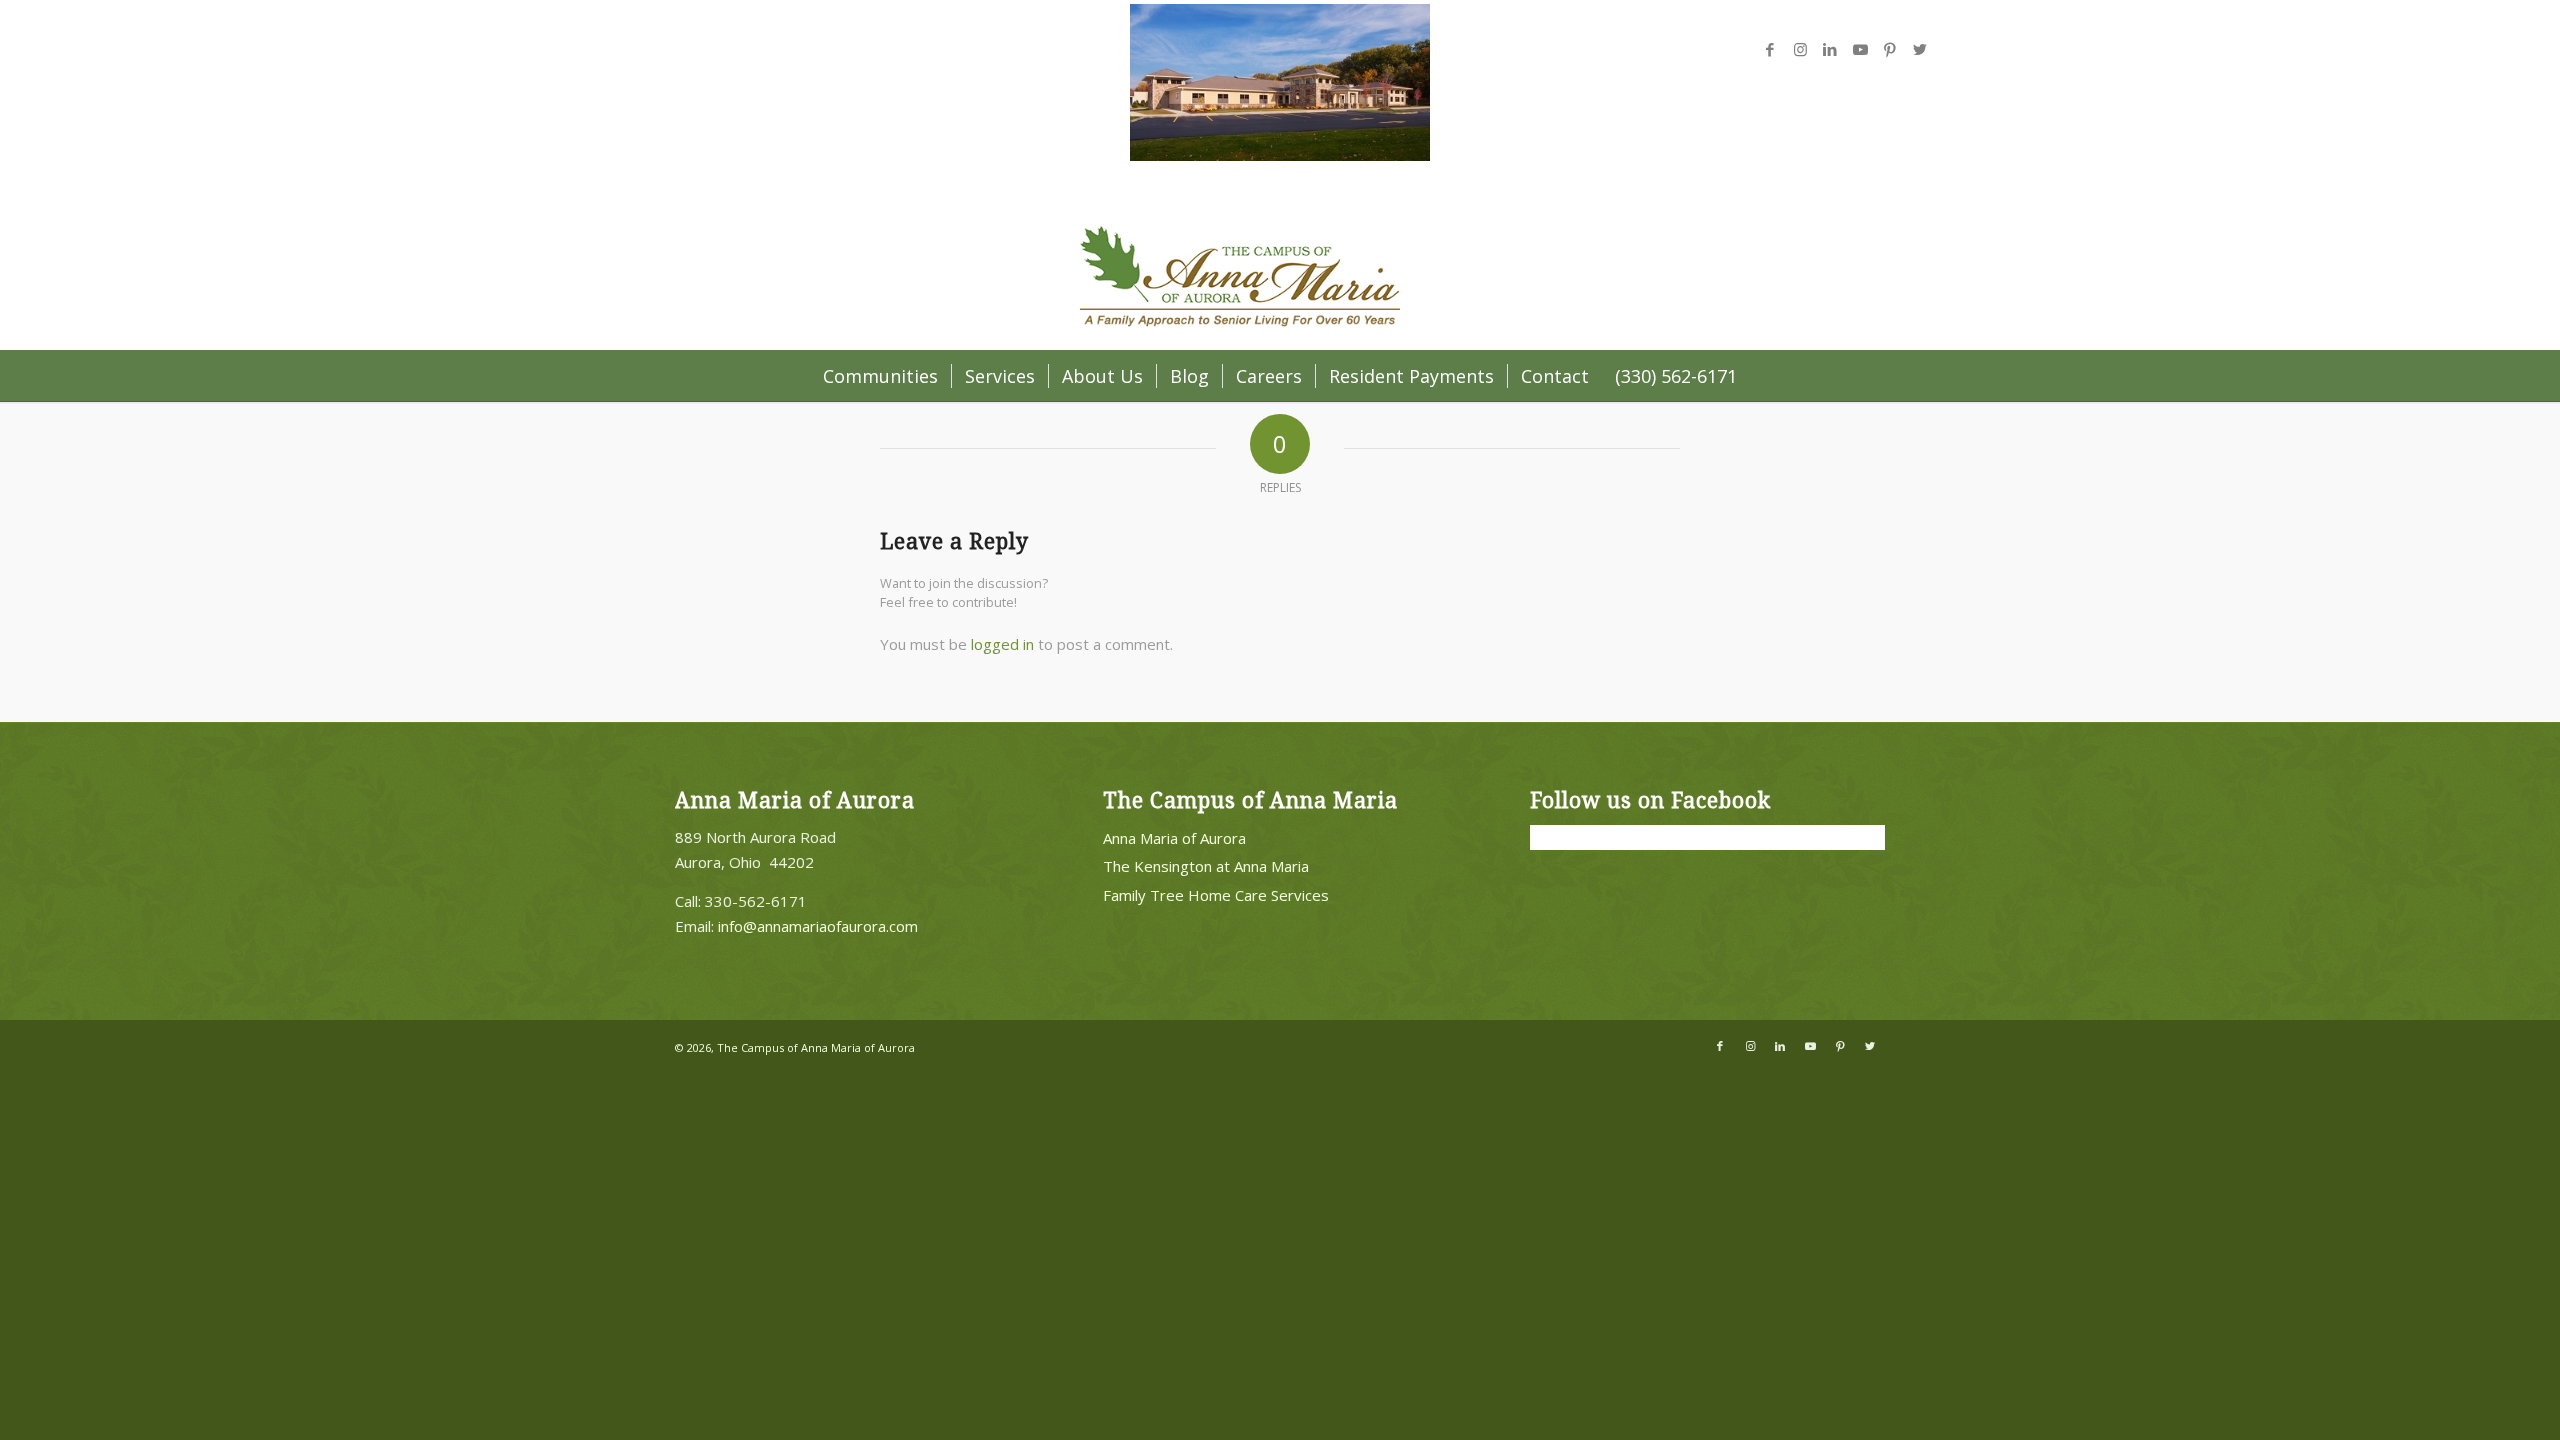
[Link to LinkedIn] (1830, 49)
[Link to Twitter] (1920, 49)
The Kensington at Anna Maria (1206, 866)
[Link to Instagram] (1800, 49)
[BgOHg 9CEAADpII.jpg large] (1280, 155)
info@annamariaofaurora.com (818, 926)
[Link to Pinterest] (1890, 49)
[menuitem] (880, 376)
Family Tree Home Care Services (1216, 895)
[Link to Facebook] (1770, 49)
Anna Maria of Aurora (1174, 838)
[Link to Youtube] (1860, 49)
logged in (1002, 644)
